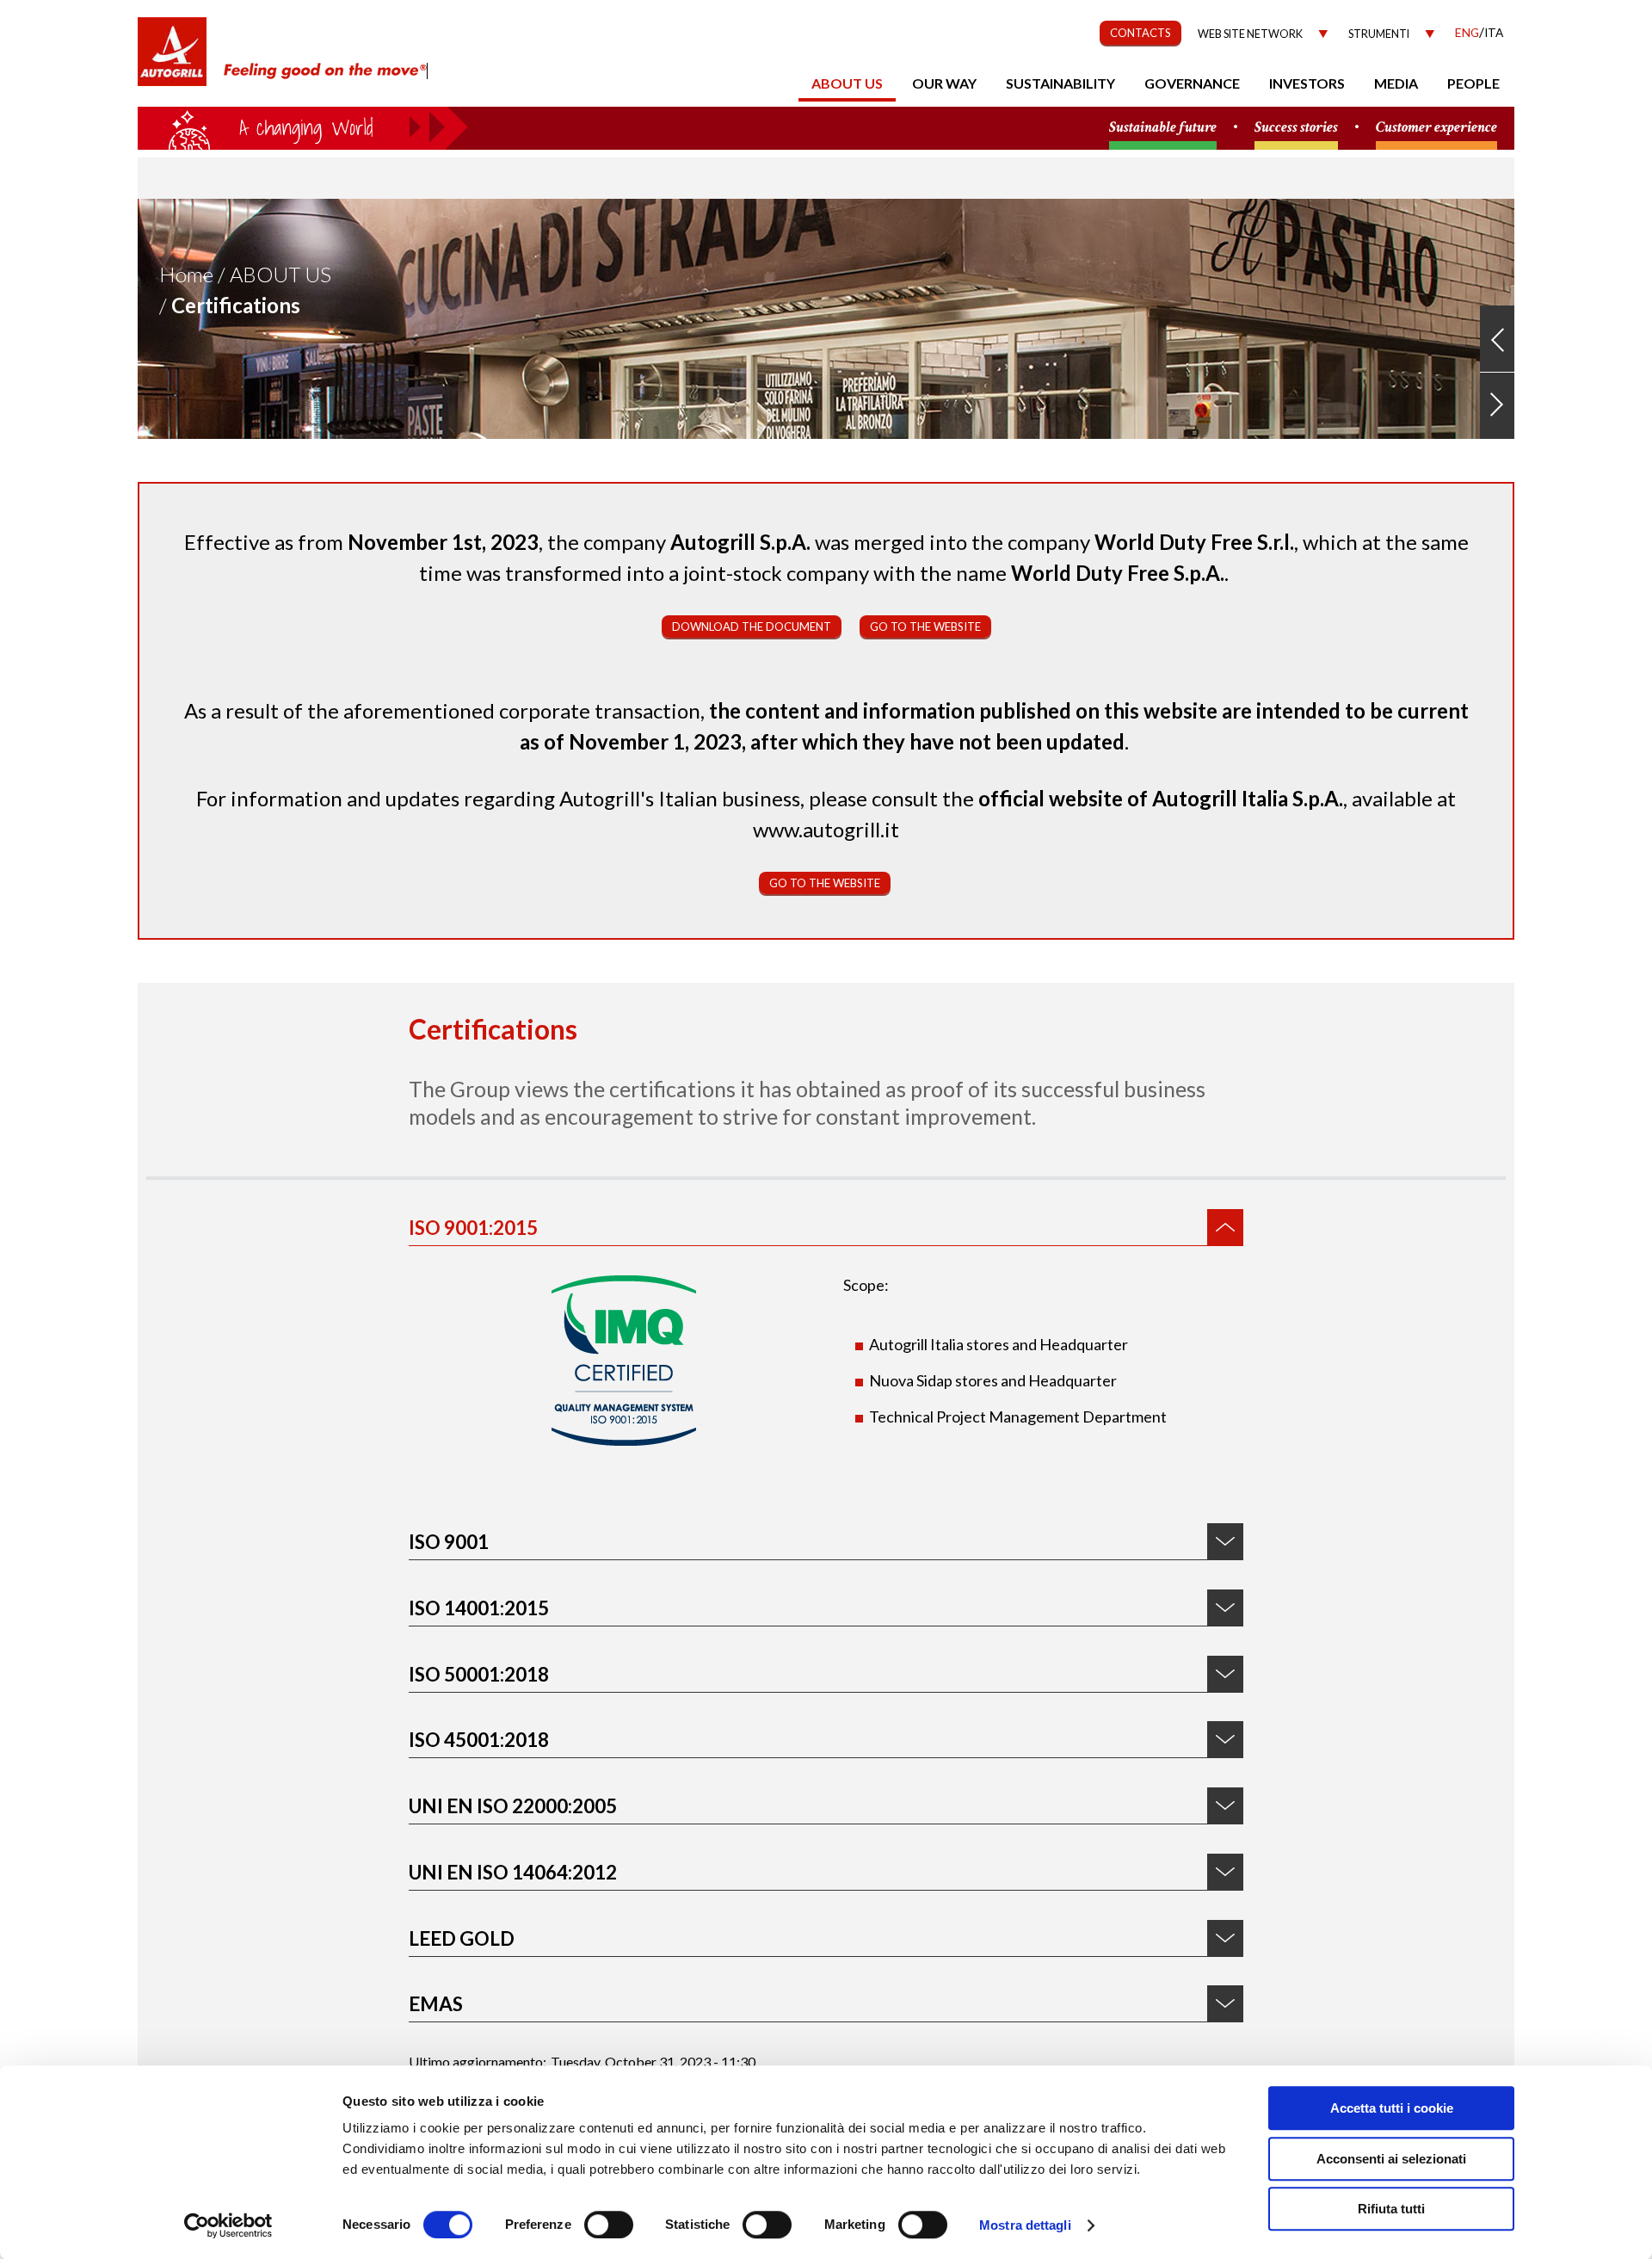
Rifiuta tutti (1391, 2209)
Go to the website (925, 626)
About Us (280, 274)
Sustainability (1060, 83)
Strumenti (1379, 34)
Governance (1192, 83)
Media (1396, 83)
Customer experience (1436, 128)
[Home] (172, 60)
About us (847, 83)
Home (186, 274)
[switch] (609, 2225)
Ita (1494, 32)
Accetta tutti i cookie (1392, 2108)
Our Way (944, 83)
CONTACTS (1140, 33)
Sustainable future (1163, 128)
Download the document (752, 626)
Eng (1467, 32)
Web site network (1250, 34)
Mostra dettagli (1025, 2225)
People (1473, 83)
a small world (303, 127)
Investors (1307, 83)
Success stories (1296, 128)
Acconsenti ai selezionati (1391, 2159)
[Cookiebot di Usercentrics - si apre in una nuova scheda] (228, 2225)
